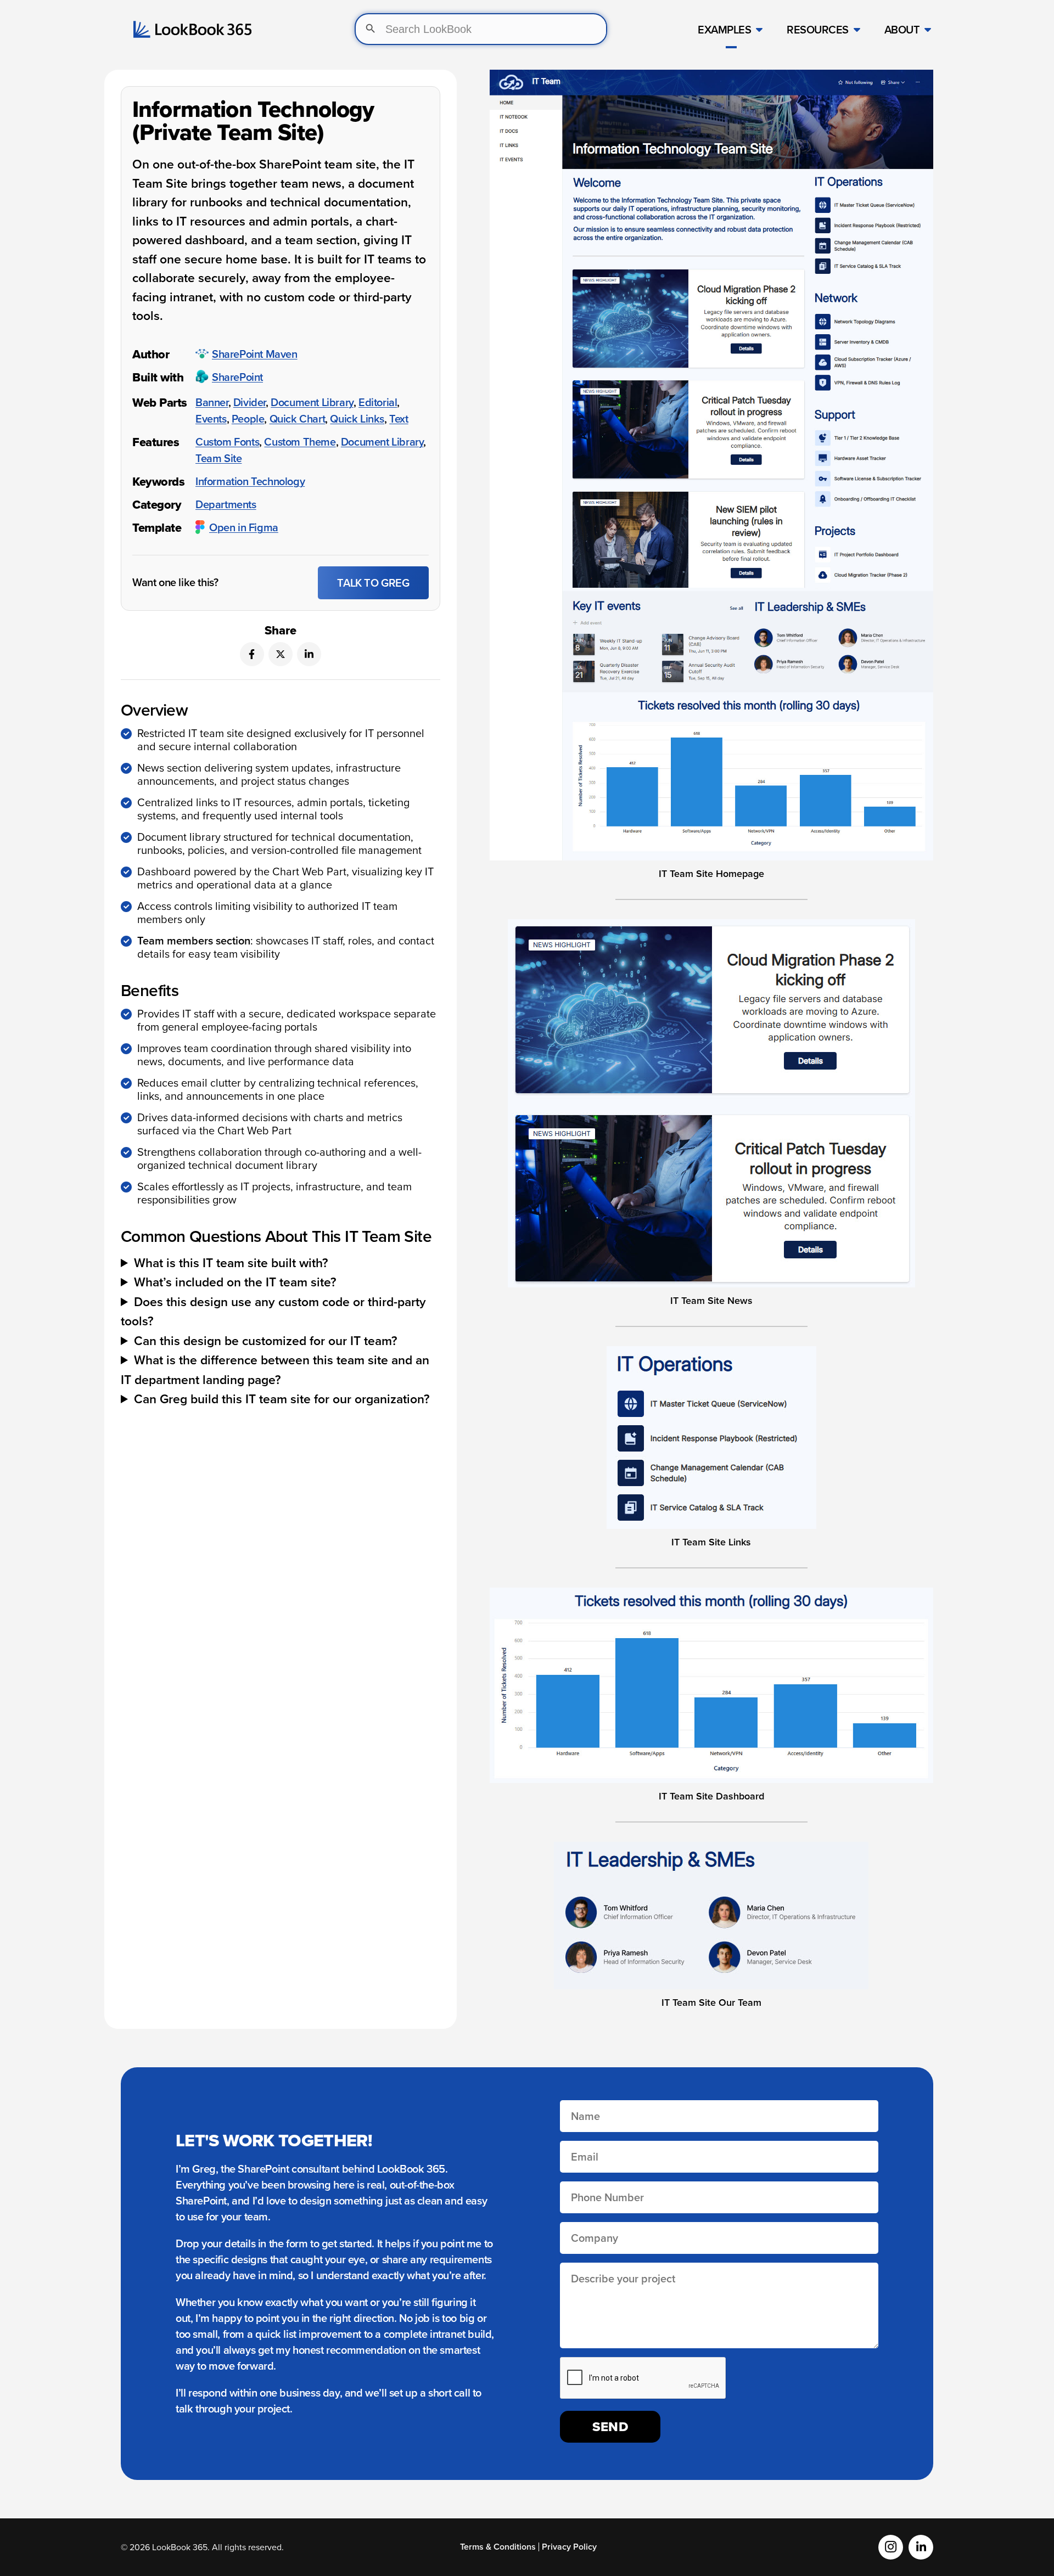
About (902, 29)
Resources (818, 29)
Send (610, 2426)
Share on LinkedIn (309, 654)
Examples (724, 29)
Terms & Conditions (498, 2547)
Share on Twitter (281, 654)
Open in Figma (244, 527)
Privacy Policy (569, 2547)
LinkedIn (921, 2547)
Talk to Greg (373, 583)
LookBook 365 (192, 29)
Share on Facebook (252, 654)
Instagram (891, 2547)
